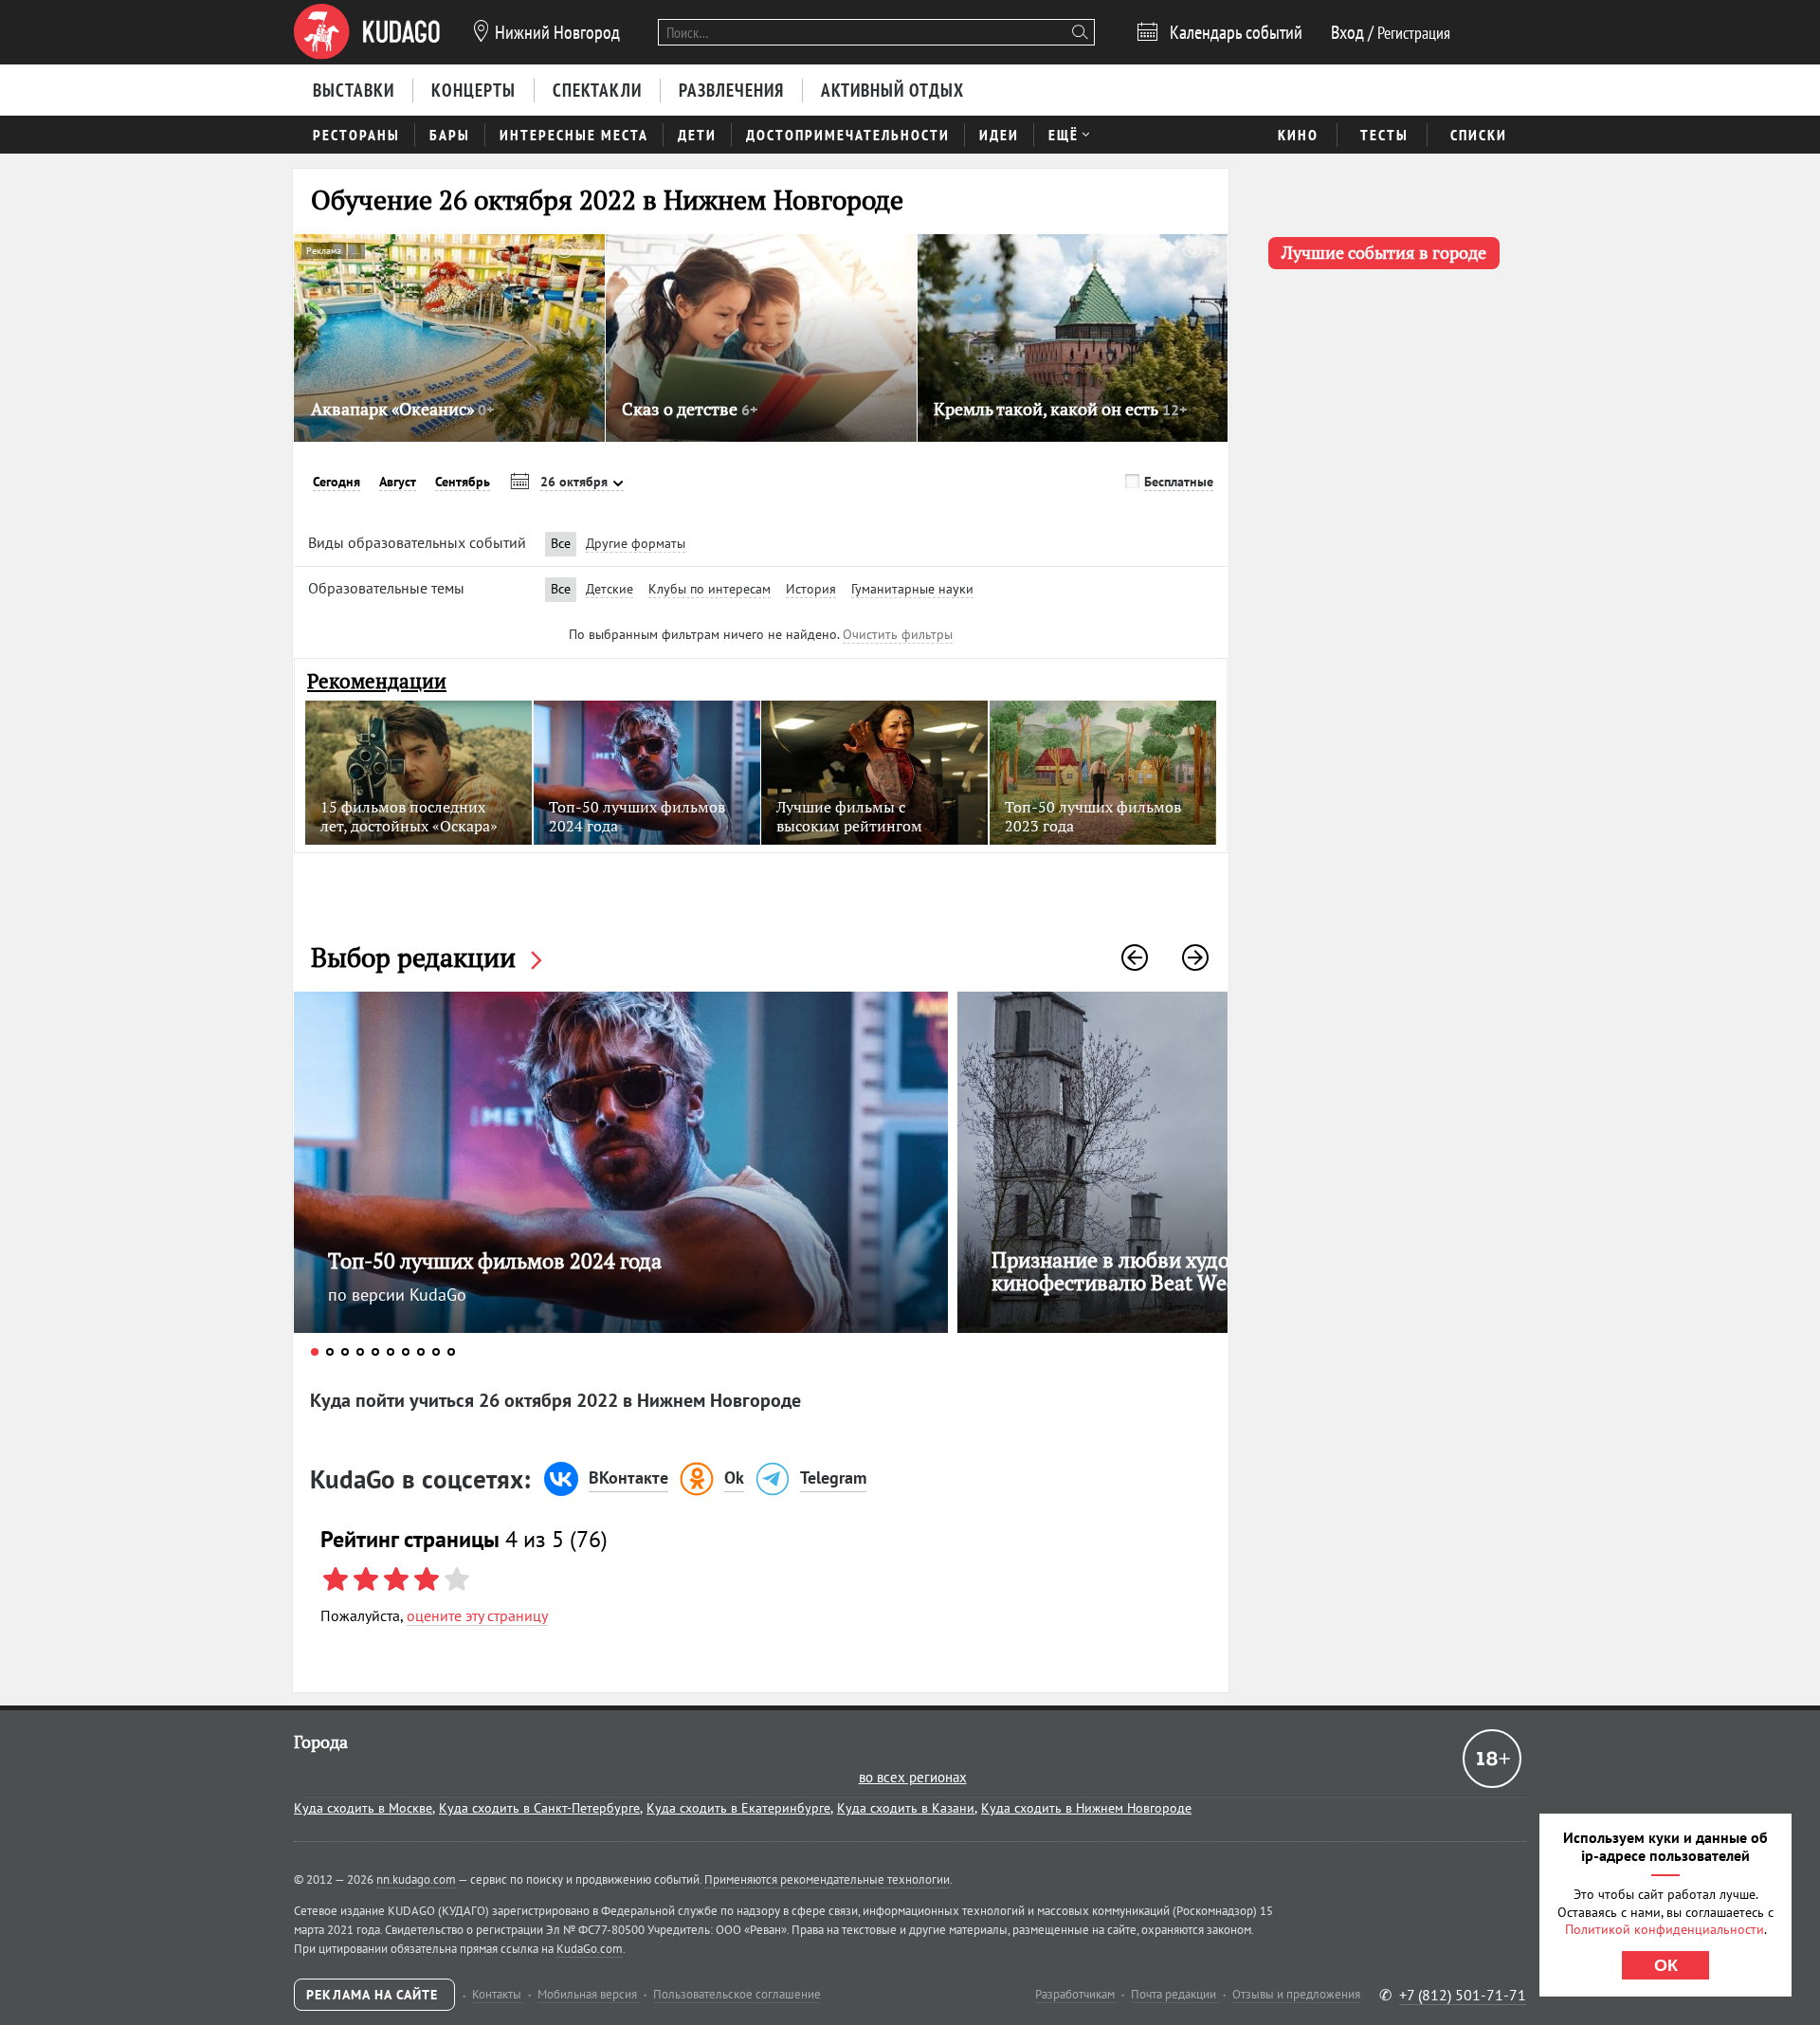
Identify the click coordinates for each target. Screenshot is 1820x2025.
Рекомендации (377, 681)
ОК (1666, 1965)
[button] (1135, 958)
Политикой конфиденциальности (1665, 1929)
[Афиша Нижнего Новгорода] (367, 32)
